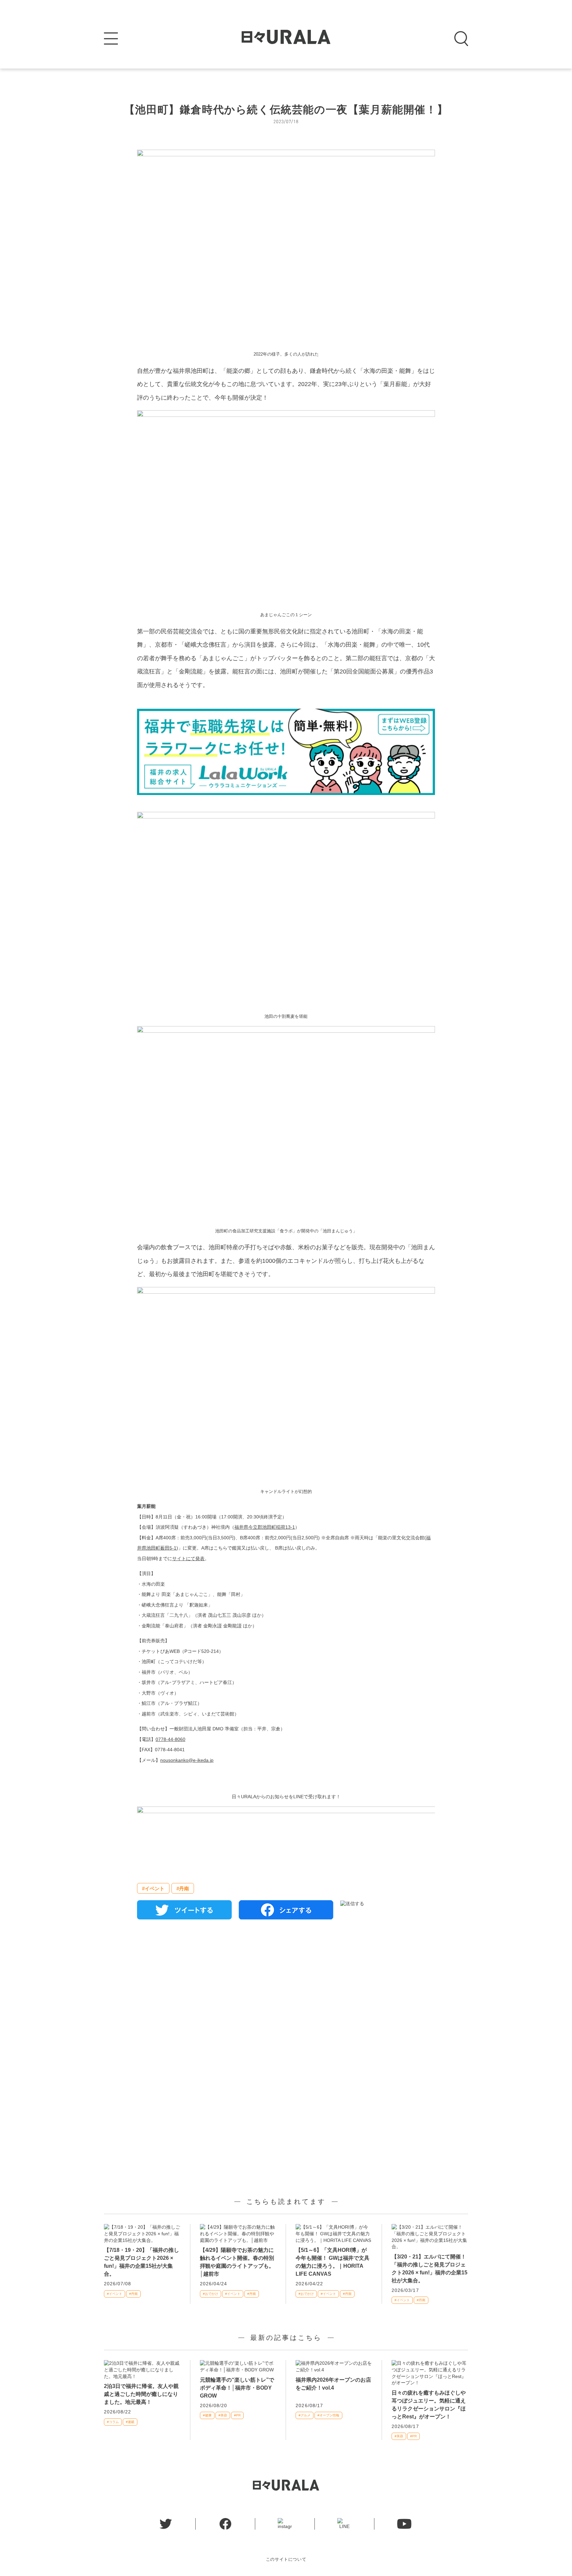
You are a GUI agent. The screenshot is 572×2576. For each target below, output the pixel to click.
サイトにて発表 (188, 1559)
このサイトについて (286, 2559)
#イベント (153, 1888)
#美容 (223, 2415)
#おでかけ (211, 2294)
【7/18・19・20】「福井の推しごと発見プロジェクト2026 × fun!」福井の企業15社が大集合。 (142, 2262)
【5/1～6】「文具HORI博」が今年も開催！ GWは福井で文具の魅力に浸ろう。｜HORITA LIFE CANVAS (333, 2262)
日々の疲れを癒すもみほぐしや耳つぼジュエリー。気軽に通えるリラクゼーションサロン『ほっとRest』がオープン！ (429, 2405)
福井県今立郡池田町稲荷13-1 (265, 1527)
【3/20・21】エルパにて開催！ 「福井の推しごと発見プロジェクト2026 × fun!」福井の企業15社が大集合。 (429, 2269)
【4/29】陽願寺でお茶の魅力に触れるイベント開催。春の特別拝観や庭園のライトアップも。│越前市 (237, 2262)
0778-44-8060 (170, 1739)
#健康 (207, 2415)
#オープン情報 (328, 2415)
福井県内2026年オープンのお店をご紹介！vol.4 (333, 2384)
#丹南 (183, 1888)
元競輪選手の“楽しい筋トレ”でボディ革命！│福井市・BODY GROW (237, 2388)
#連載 (130, 2422)
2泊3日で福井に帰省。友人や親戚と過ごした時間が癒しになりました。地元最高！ (141, 2394)
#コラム (113, 2422)
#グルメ (305, 2415)
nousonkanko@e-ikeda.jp (187, 1760)
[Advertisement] (286, 2001)
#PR (237, 2415)
